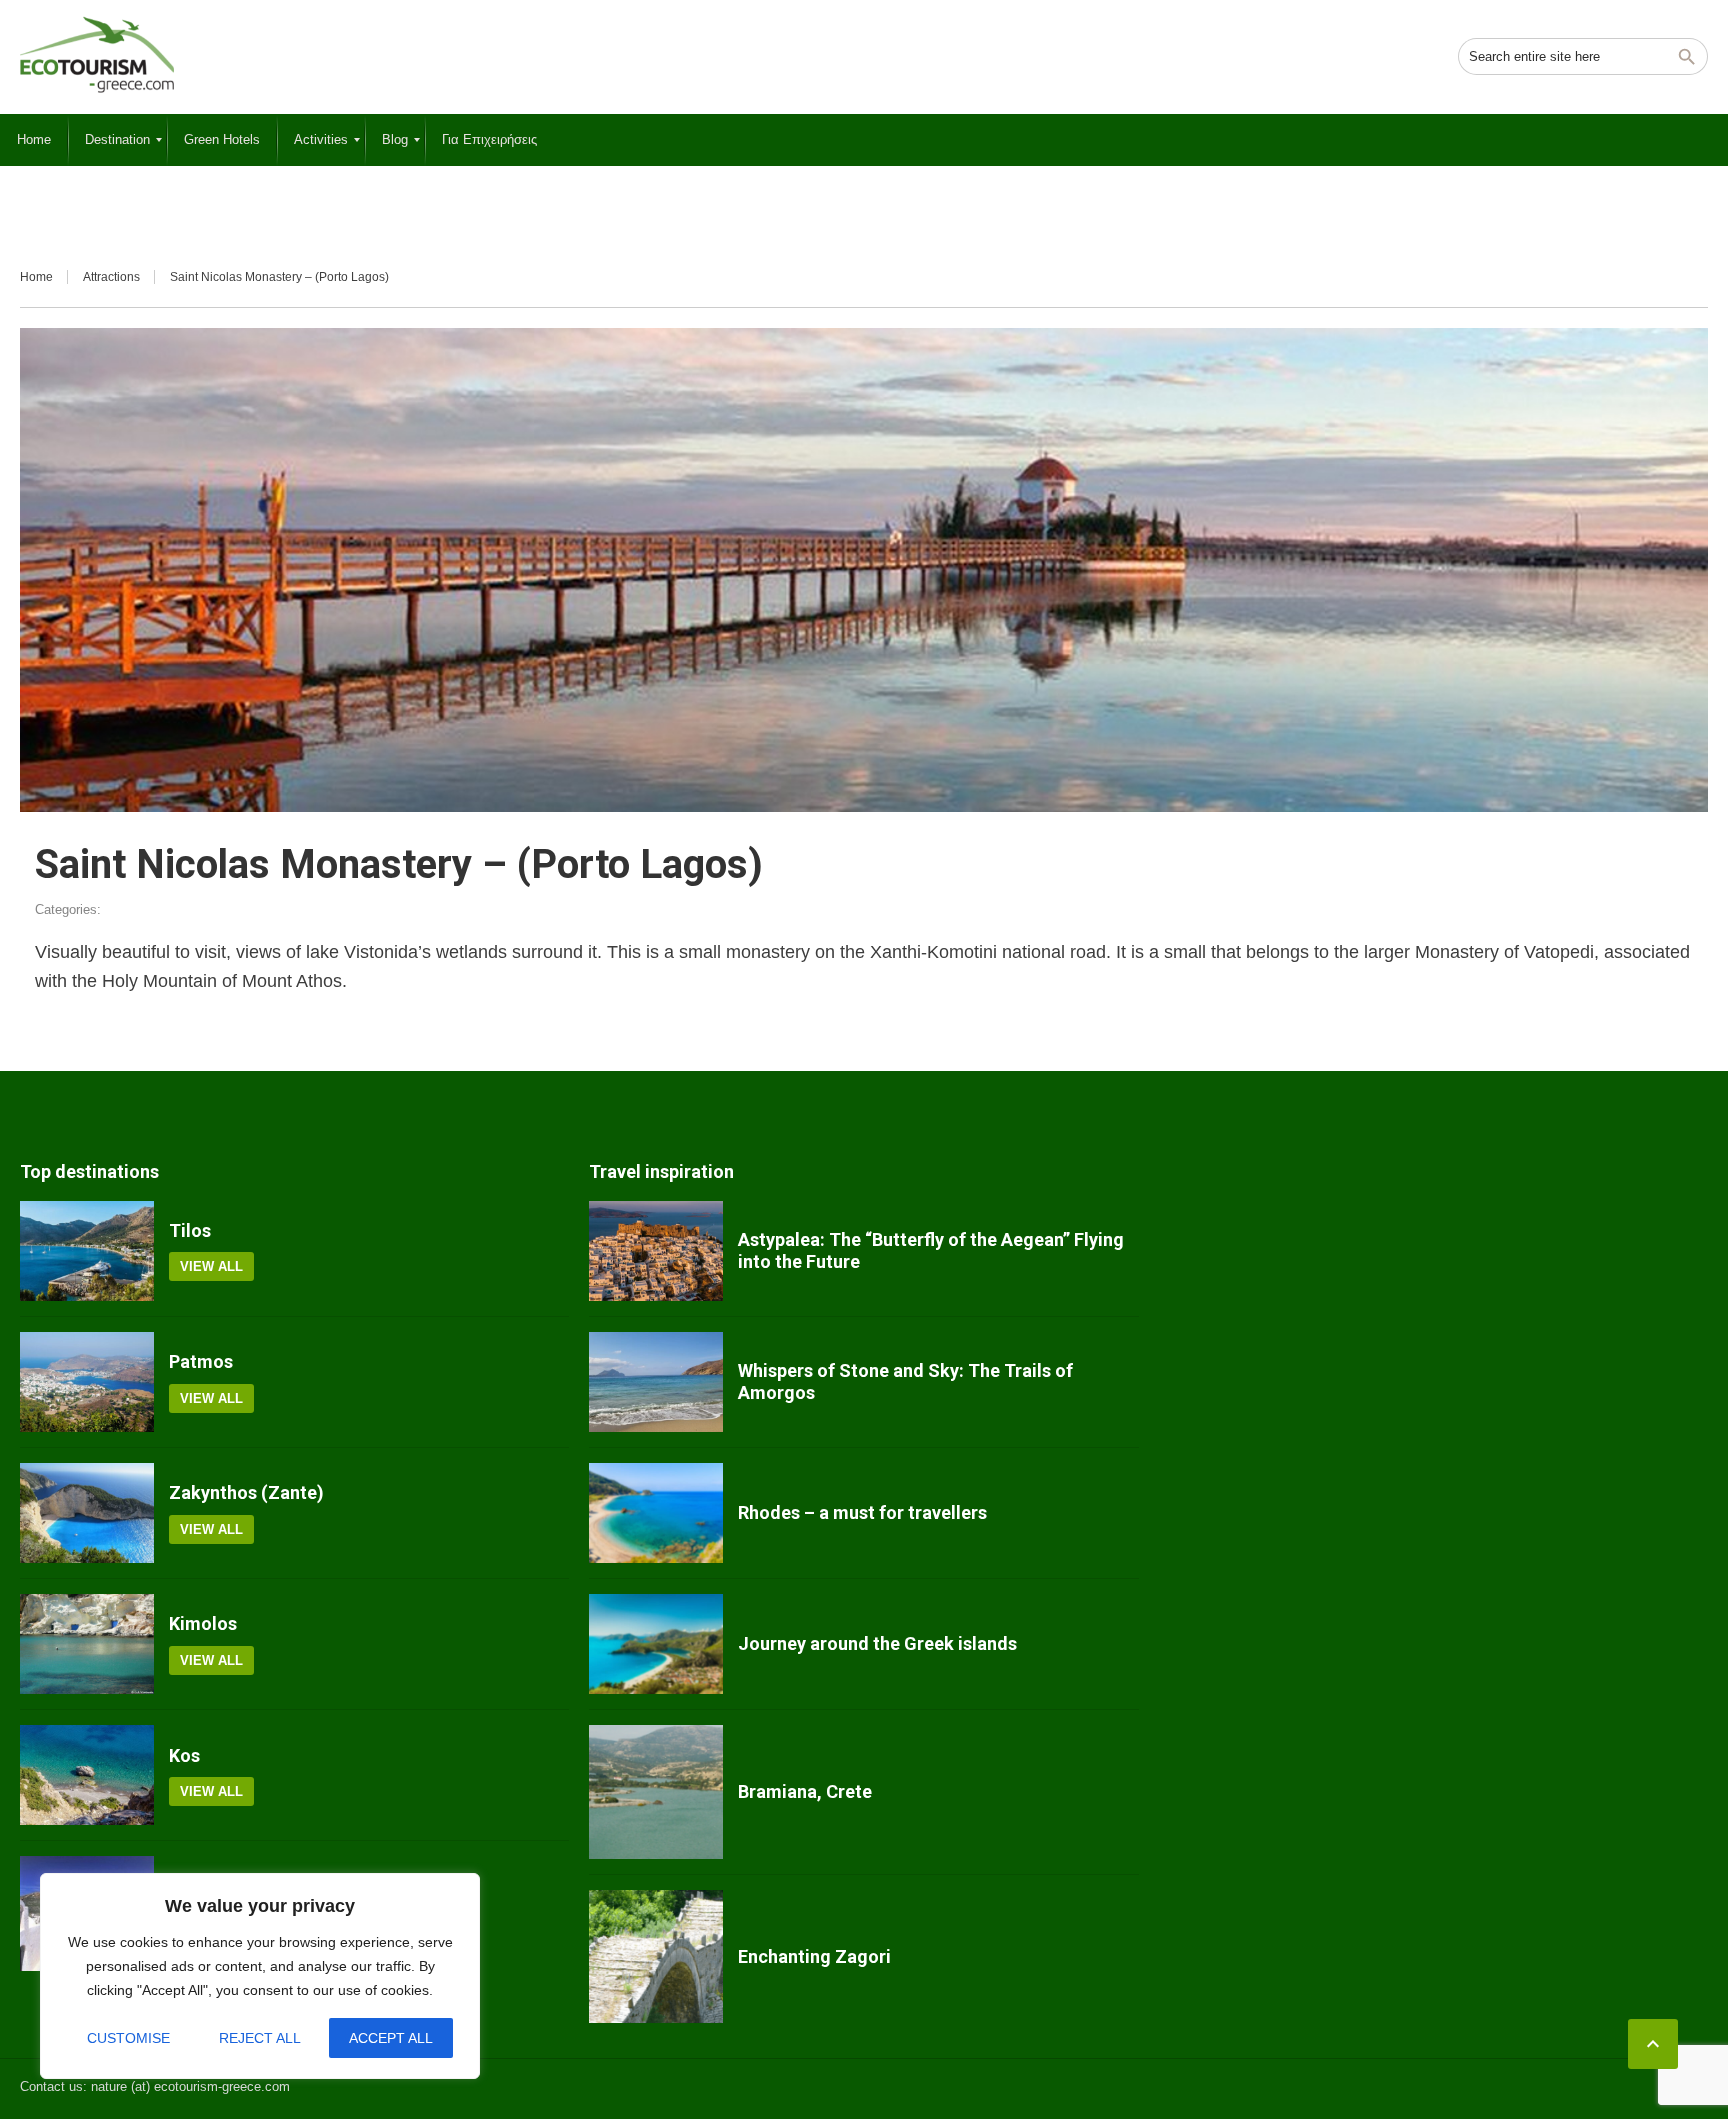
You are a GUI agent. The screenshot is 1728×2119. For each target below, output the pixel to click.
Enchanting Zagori (814, 1956)
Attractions (111, 277)
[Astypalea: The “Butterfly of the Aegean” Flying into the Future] (656, 1251)
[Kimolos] (87, 1644)
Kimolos (203, 1623)
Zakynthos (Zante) (246, 1492)
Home (36, 277)
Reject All (260, 2038)
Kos (184, 1755)
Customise (128, 2038)
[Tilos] (87, 1251)
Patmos (201, 1361)
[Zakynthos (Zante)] (87, 1513)
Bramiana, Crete (805, 1791)
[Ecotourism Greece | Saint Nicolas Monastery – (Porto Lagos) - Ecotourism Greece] (97, 55)
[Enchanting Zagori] (656, 1957)
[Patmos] (87, 1382)
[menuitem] (34, 140)
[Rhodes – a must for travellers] (656, 1513)
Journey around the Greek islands (877, 1643)
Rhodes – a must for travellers (862, 1512)
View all (211, 1266)
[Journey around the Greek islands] (656, 1644)
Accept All (391, 2038)
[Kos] (87, 1775)
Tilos (190, 1230)
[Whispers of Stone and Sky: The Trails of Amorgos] (656, 1382)
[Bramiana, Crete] (656, 1792)
